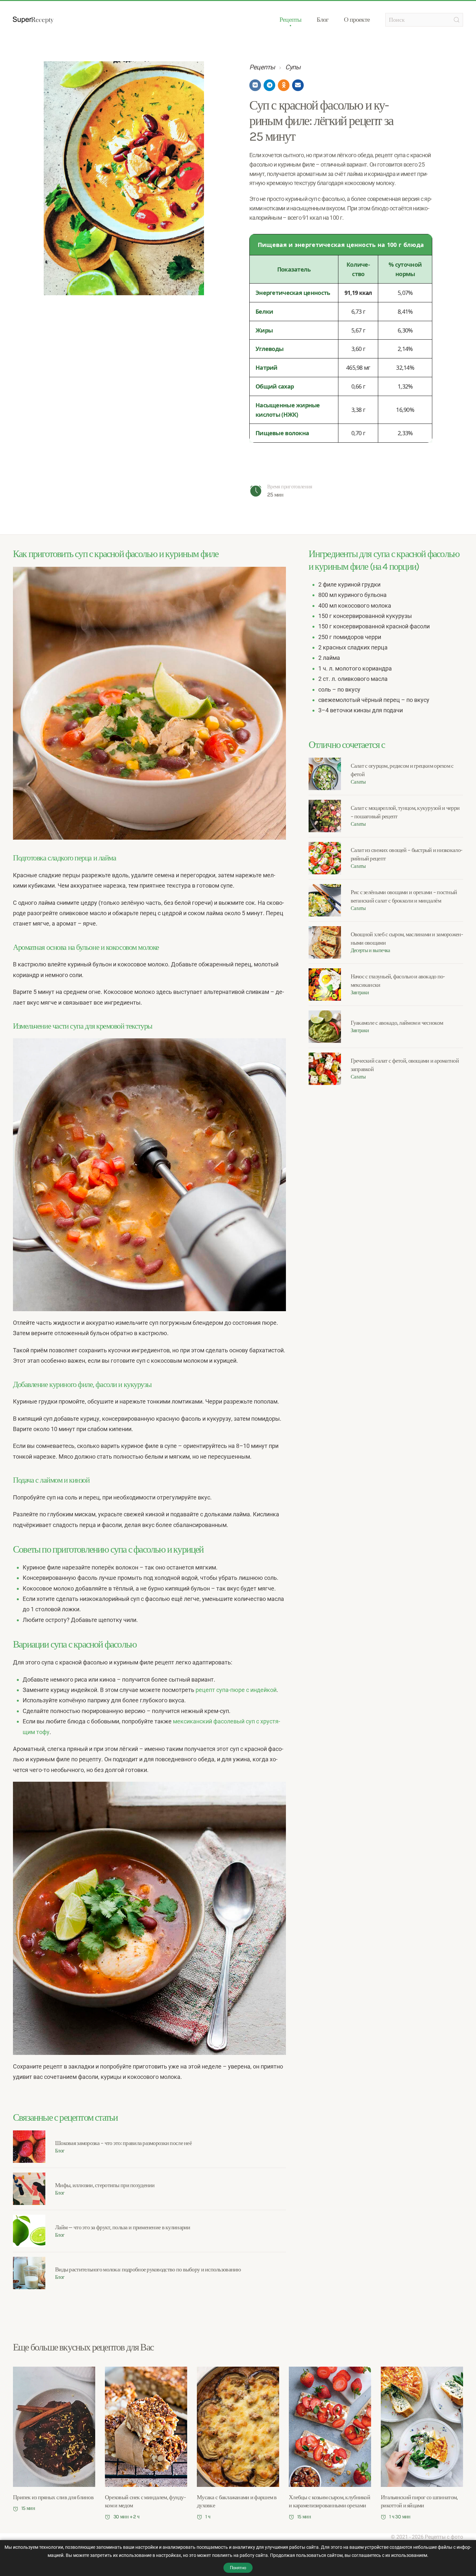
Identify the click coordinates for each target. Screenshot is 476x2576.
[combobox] (424, 20)
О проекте (357, 20)
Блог (323, 20)
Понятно (238, 2568)
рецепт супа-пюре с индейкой (236, 1690)
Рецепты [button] (290, 20)
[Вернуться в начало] (33, 20)
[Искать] (457, 20)
